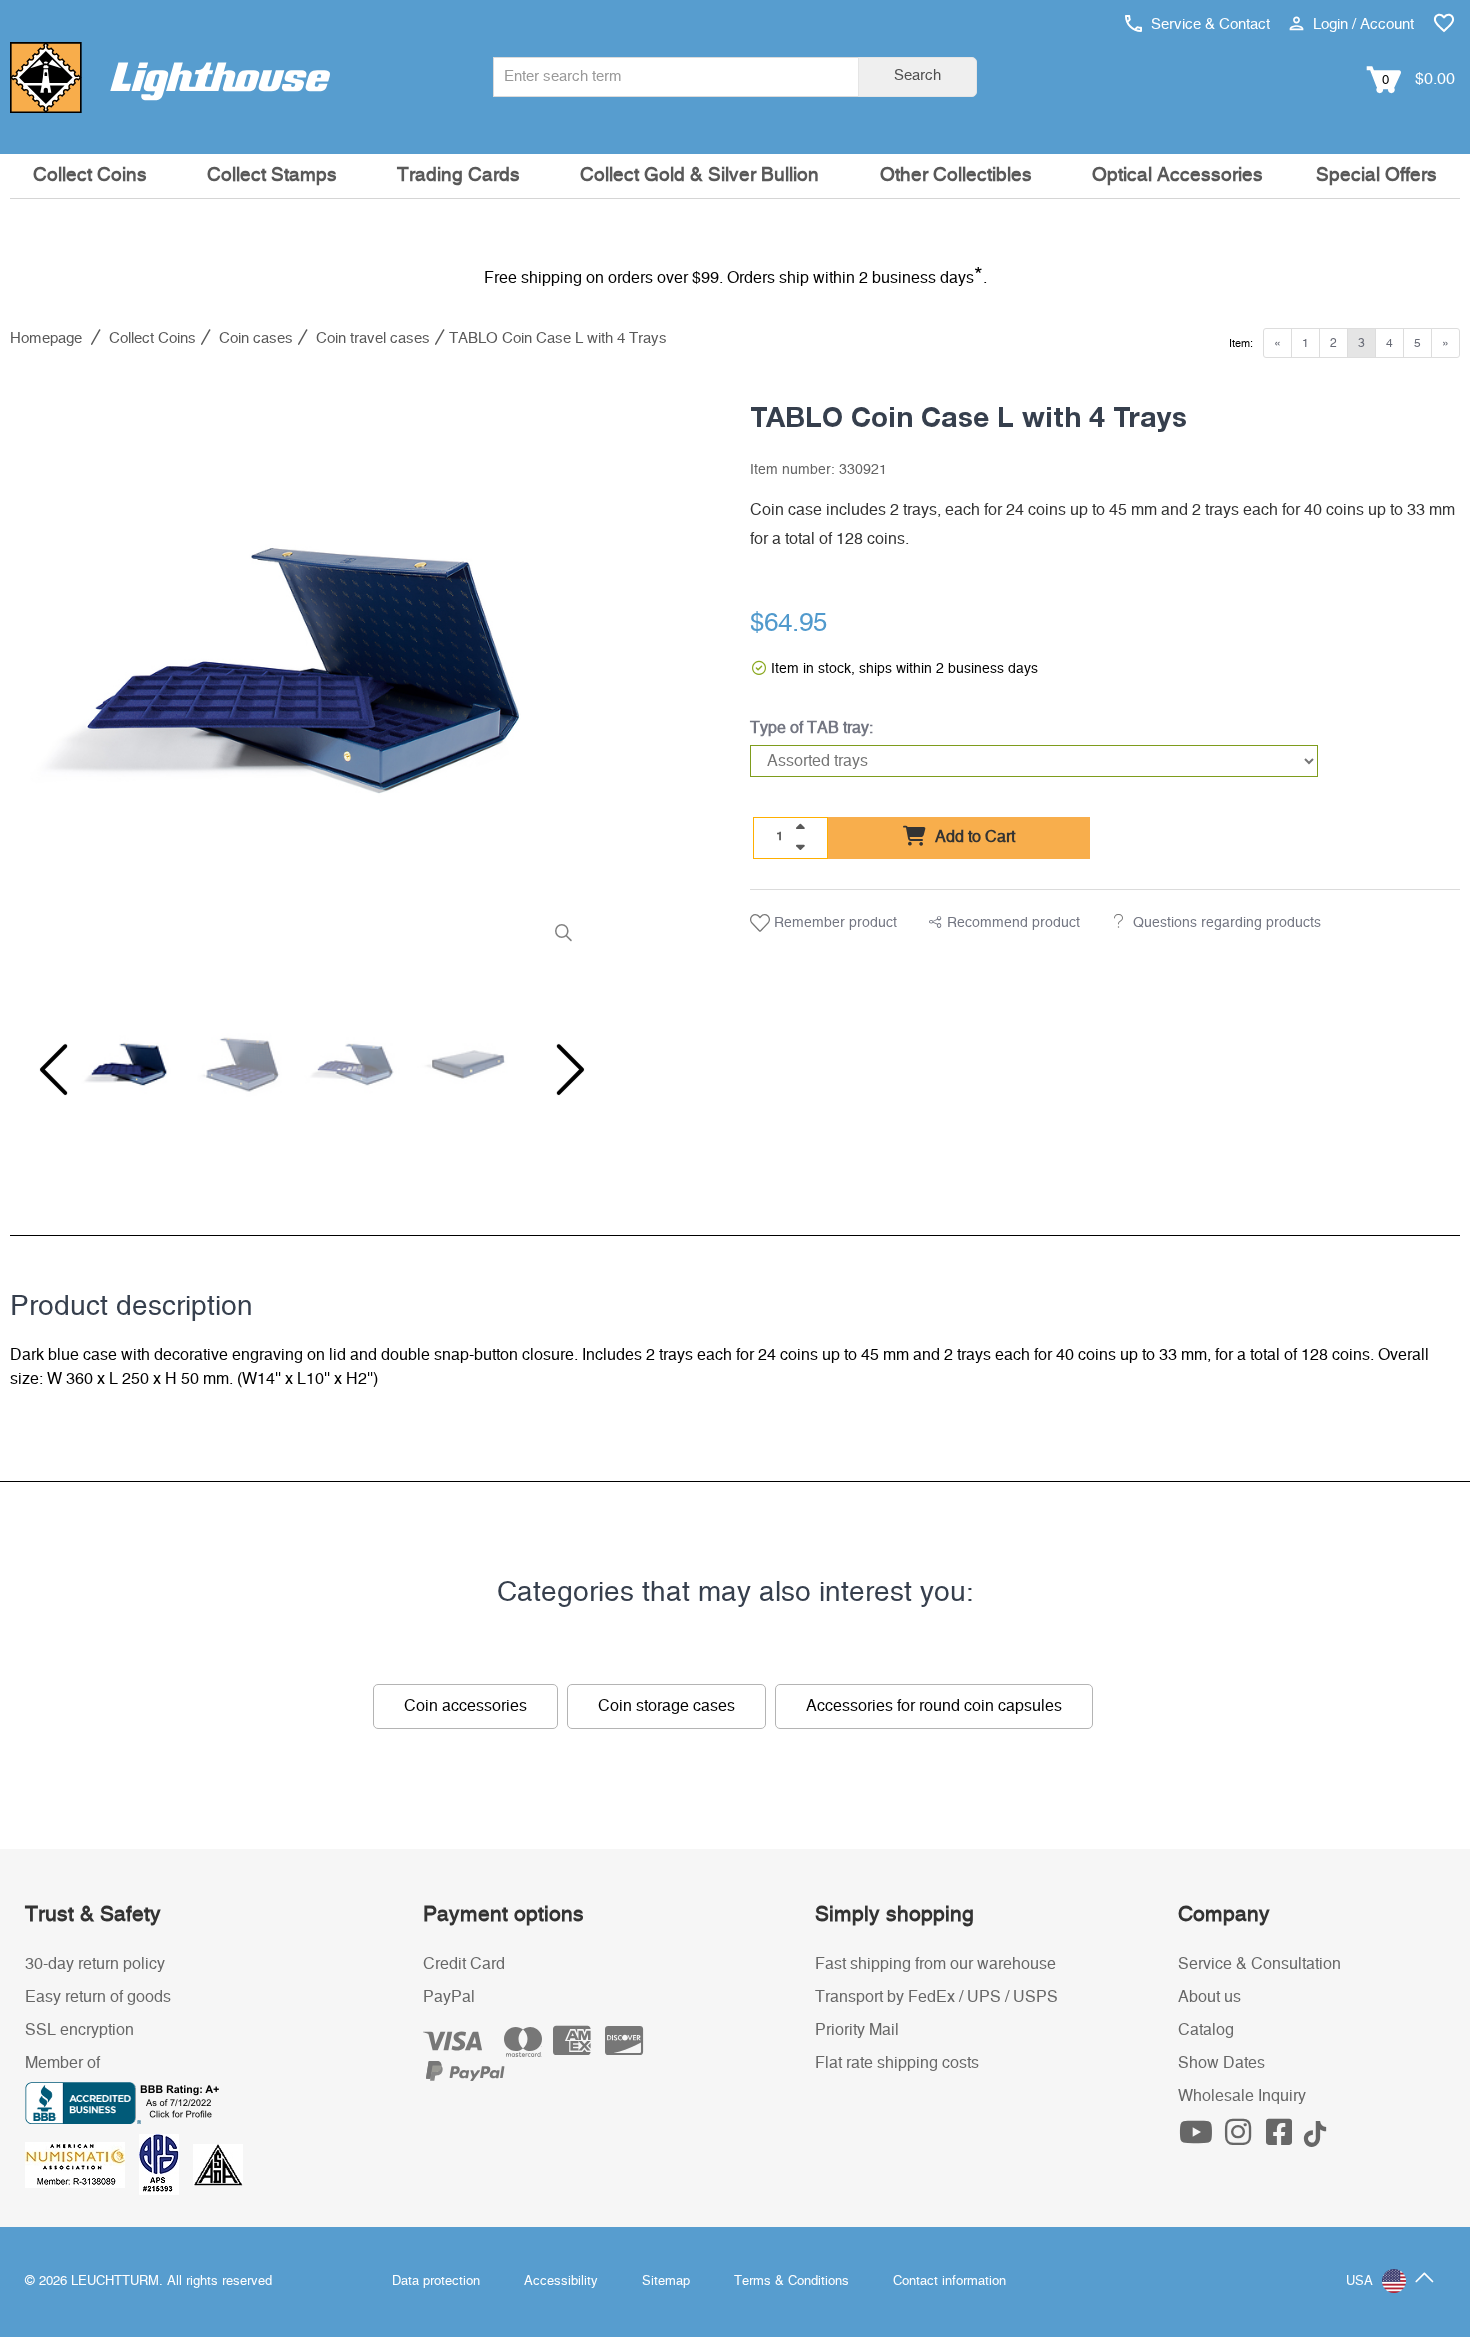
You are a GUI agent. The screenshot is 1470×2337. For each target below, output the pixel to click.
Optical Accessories (1177, 175)
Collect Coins (90, 175)
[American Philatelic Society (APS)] (166, 2164)
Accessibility (561, 2281)
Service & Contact (1208, 24)
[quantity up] (800, 827)
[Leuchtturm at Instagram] (1240, 2138)
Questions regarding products (1227, 923)
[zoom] (563, 933)
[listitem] (303, 670)
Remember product (833, 923)
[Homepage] (170, 77)
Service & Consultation (1259, 1964)
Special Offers (1376, 175)
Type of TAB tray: (811, 728)
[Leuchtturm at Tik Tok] (1315, 2138)
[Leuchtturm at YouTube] (1199, 2138)
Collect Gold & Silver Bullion (699, 175)
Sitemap (666, 2281)
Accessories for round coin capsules (934, 1706)
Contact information (949, 2281)
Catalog (1206, 2030)
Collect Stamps (272, 175)
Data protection (436, 2281)
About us (1209, 1997)
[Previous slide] (50, 1070)
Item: (1241, 343)
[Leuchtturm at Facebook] (1282, 2138)
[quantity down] (800, 847)
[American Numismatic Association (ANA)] (82, 2164)
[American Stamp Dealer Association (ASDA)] (218, 2164)
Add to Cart (973, 837)
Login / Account (1361, 24)
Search (917, 75)
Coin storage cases (666, 1706)
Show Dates (1221, 2063)
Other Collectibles (956, 175)
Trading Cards (458, 175)
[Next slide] (557, 1070)
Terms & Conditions (791, 2281)
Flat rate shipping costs (897, 2063)
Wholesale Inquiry (1242, 2096)
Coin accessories (465, 1706)
